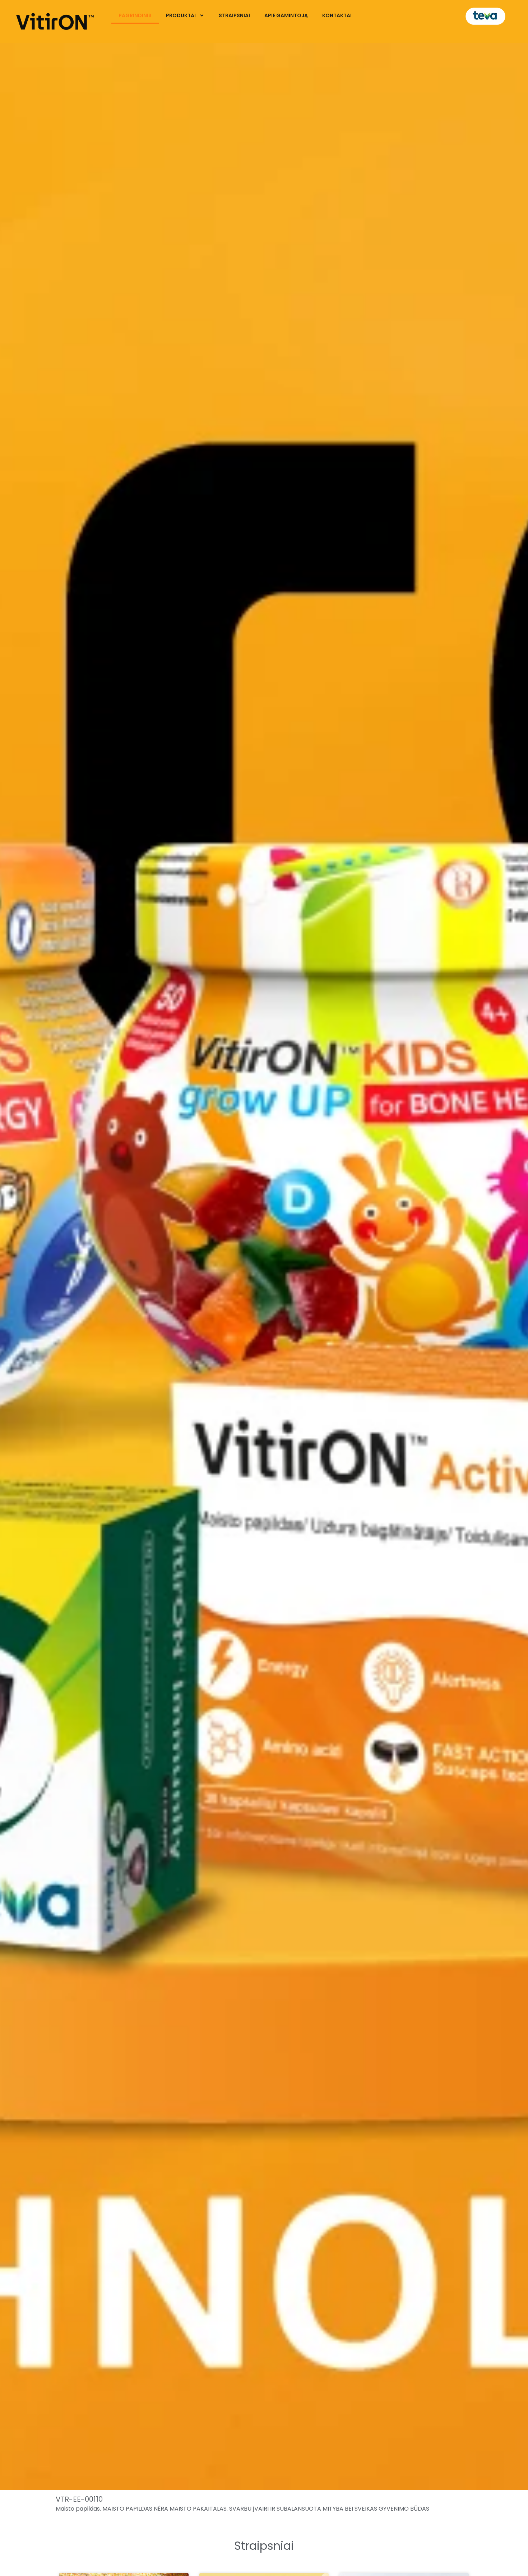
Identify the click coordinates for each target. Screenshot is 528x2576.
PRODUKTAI (181, 15)
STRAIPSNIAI (234, 15)
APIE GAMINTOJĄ (286, 15)
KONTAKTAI (337, 15)
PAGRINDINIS (135, 15)
